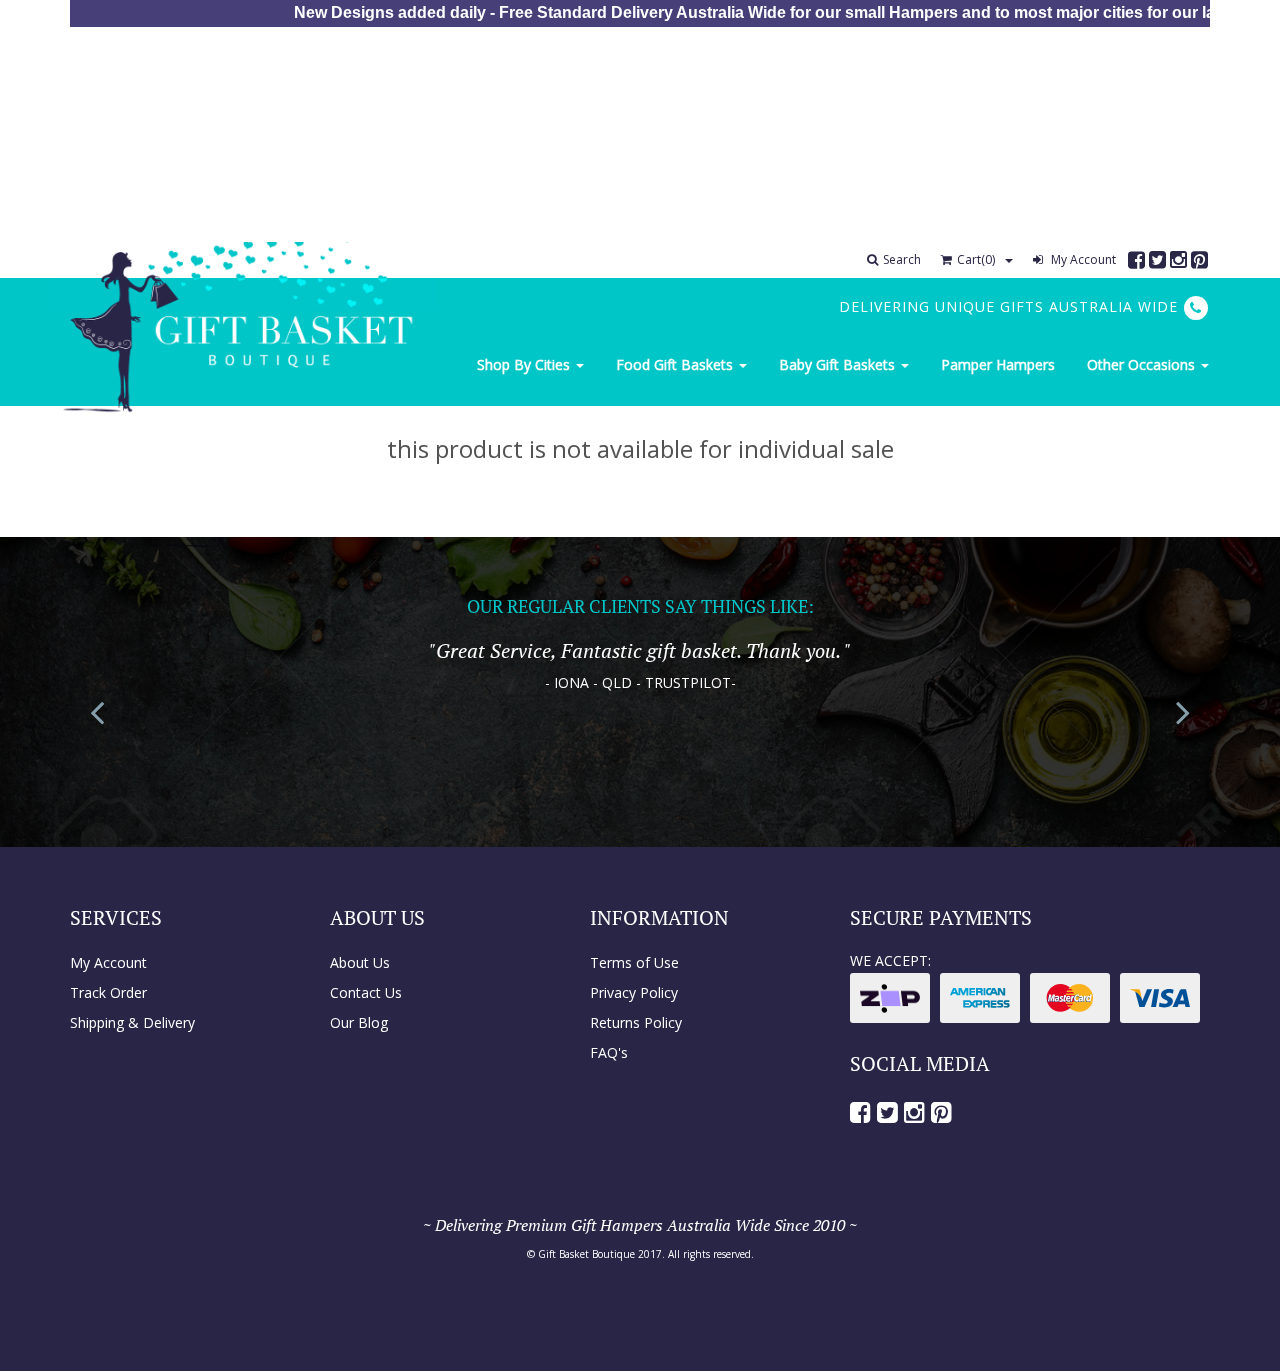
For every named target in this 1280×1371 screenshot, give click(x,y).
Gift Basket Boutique (586, 1254)
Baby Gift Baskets (839, 364)
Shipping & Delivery (132, 1022)
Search (902, 259)
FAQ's (609, 1052)
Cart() (976, 259)
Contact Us (366, 992)
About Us (360, 962)
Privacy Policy (634, 992)
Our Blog (359, 1022)
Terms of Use (634, 962)
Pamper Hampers (998, 364)
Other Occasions (1143, 364)
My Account (1082, 259)
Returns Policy (636, 1022)
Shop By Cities (525, 364)
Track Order (108, 992)
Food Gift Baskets (676, 364)
